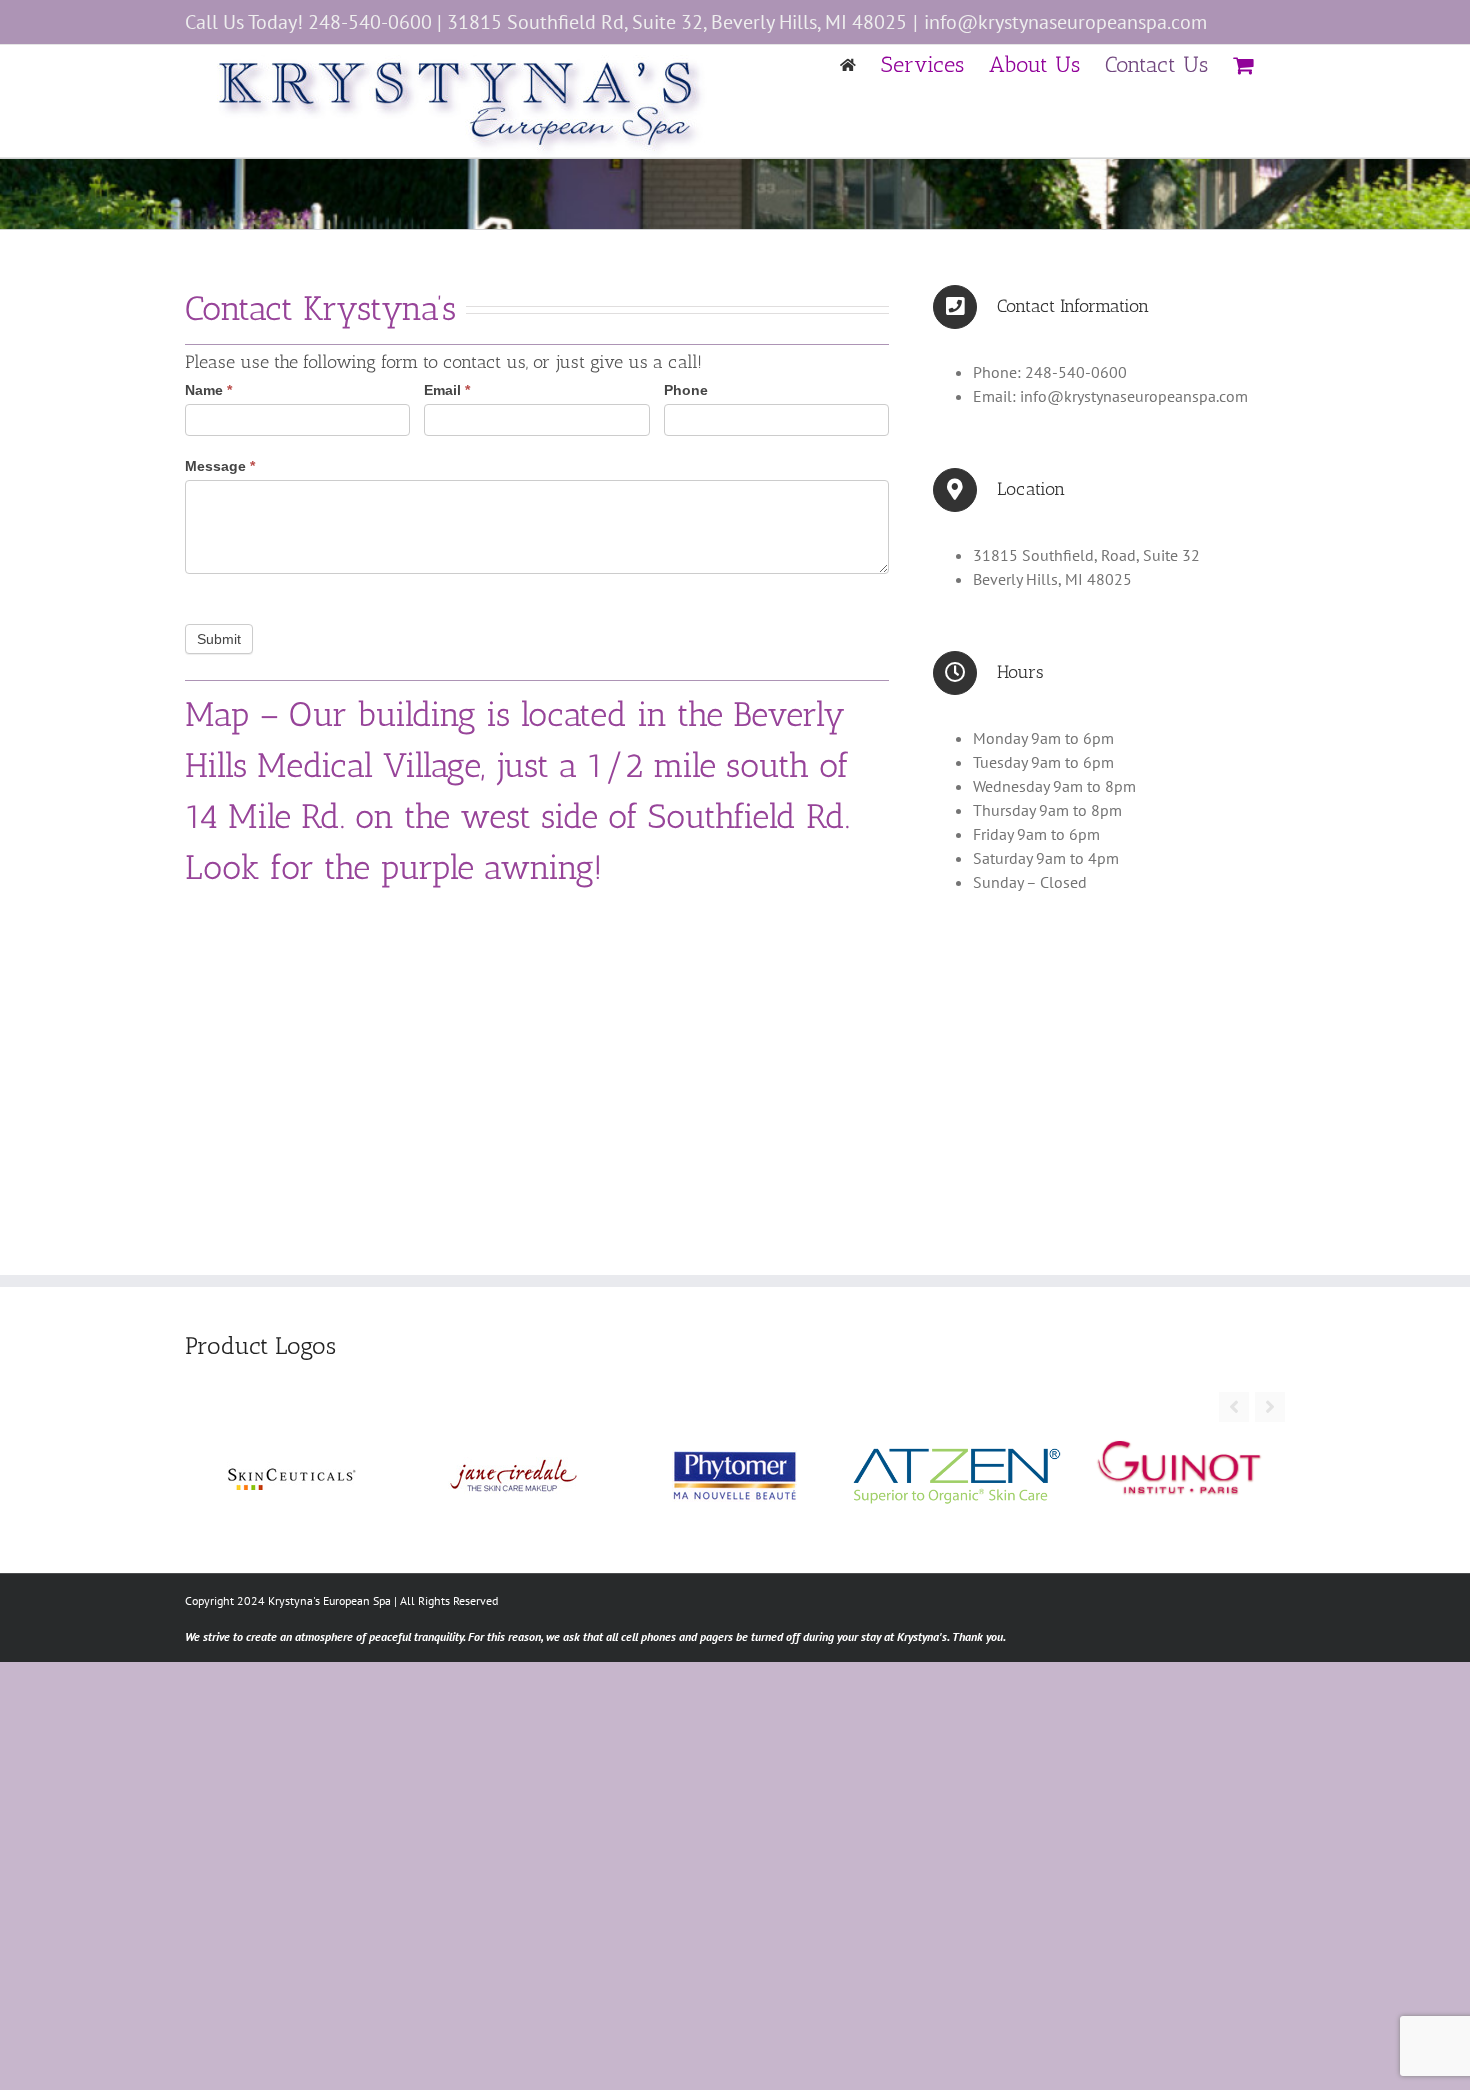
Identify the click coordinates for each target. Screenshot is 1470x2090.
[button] (1270, 1407)
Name (208, 390)
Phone (686, 390)
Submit (219, 639)
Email (447, 390)
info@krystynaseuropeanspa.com (1065, 22)
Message (220, 466)
